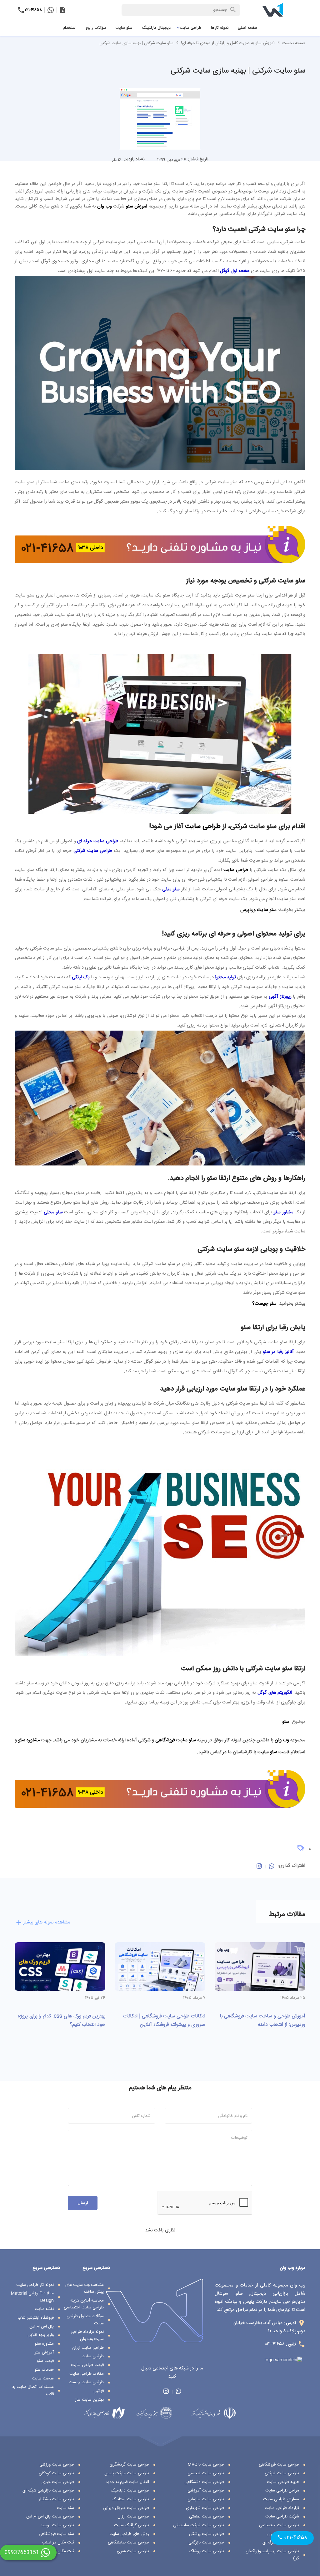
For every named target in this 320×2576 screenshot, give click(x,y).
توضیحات (239, 2138)
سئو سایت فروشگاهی (176, 1740)
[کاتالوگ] (63, 10)
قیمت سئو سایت (273, 1752)
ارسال (83, 2203)
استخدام (70, 28)
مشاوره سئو (29, 1740)
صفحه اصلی (247, 28)
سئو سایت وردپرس (258, 910)
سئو (286, 1722)
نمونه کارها (220, 28)
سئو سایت (124, 28)
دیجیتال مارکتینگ (156, 28)
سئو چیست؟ (264, 1304)
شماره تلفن (141, 2116)
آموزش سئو (136, 207)
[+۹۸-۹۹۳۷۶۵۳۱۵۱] (50, 10)
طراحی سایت (191, 28)
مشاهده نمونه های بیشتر (47, 1923)
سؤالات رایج (96, 28)
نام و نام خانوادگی (233, 2116)
